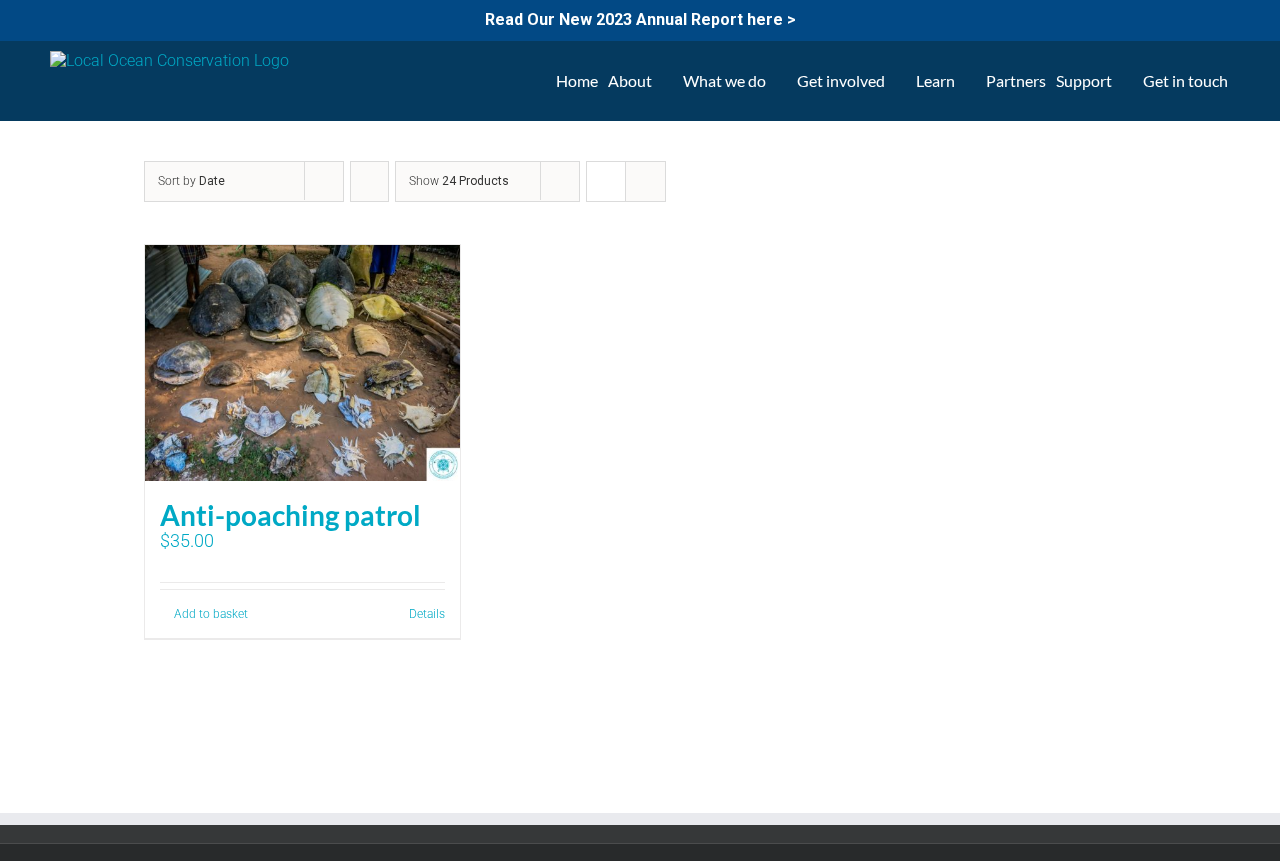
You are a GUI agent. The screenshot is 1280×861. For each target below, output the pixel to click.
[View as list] (645, 181)
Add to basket (211, 614)
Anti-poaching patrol (290, 515)
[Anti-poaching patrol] (302, 363)
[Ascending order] (369, 181)
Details (427, 614)
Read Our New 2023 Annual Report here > (640, 19)
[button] (1244, 81)
